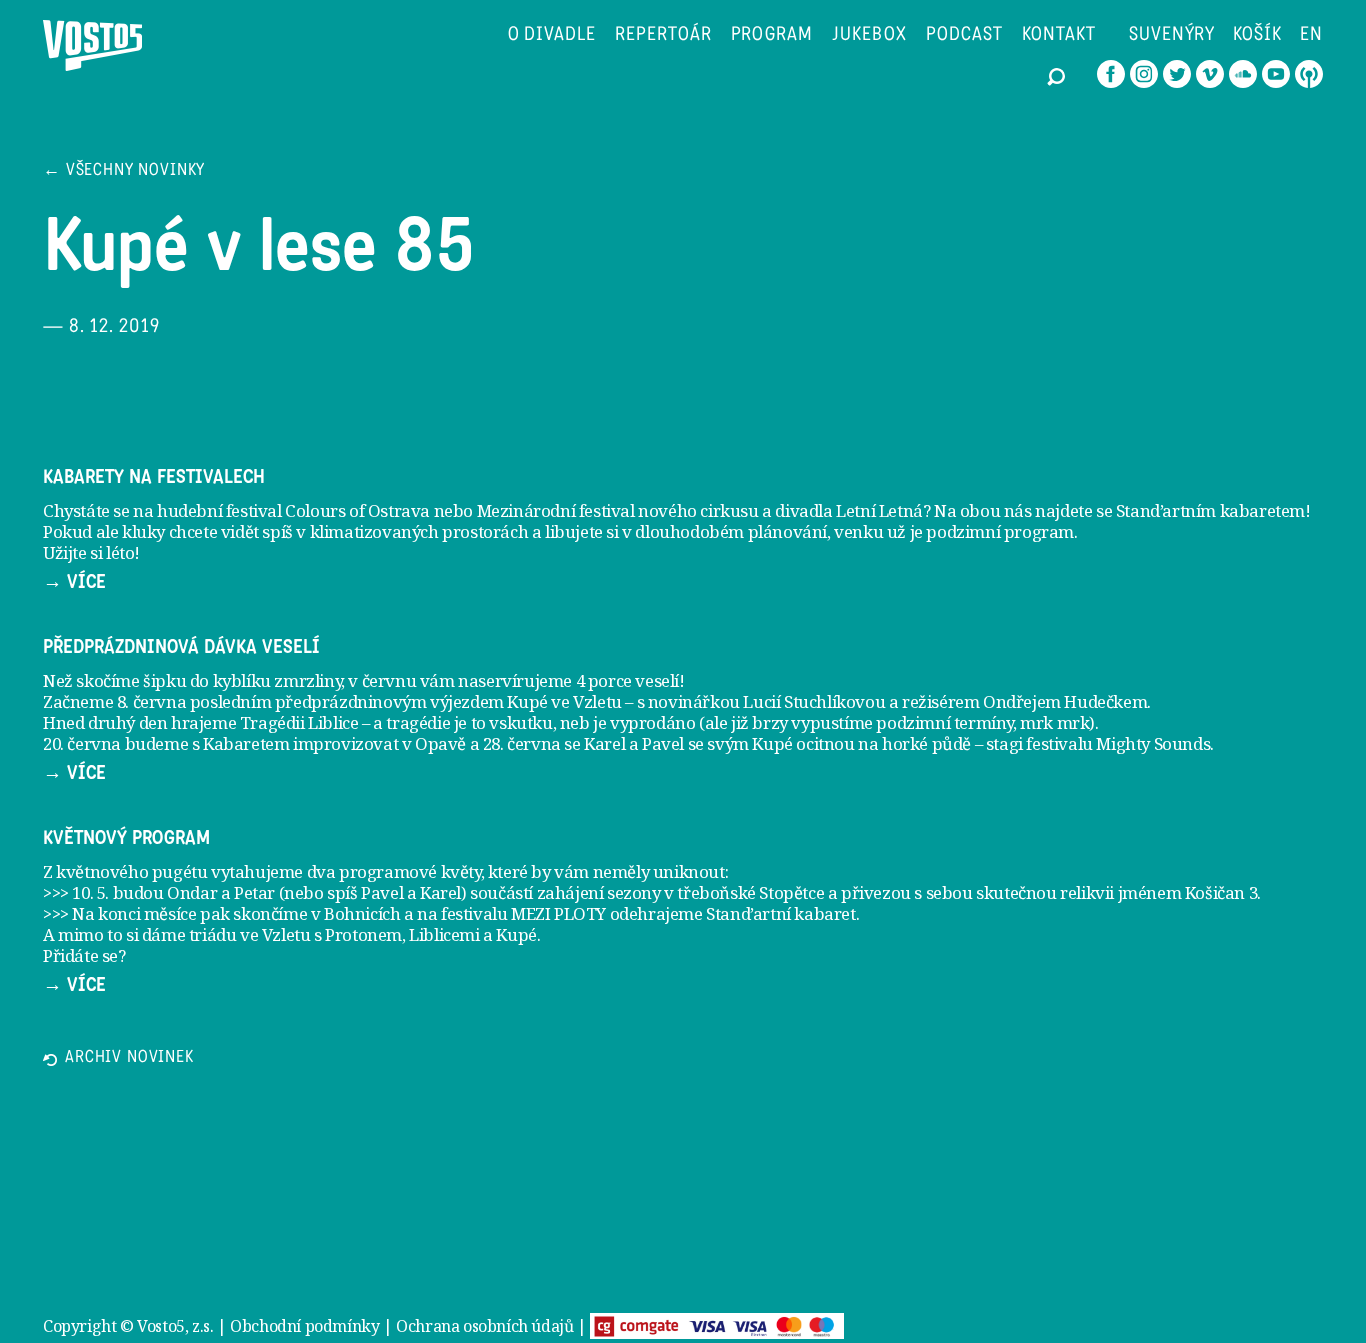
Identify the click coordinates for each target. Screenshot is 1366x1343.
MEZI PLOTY (558, 913)
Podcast (965, 35)
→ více (74, 582)
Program (772, 35)
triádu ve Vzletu (250, 934)
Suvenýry (1172, 35)
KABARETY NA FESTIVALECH (154, 477)
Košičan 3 (1221, 892)
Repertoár (663, 35)
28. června (522, 743)
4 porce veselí (627, 680)
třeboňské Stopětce (750, 892)
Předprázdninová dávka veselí (181, 647)
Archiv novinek (129, 1058)
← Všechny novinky (124, 171)
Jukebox (869, 35)
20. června (82, 743)
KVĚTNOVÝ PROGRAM (126, 838)
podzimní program (1000, 531)
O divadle (552, 35)
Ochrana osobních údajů (484, 1326)
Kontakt (1059, 35)
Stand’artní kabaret (780, 913)
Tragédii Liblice (299, 722)
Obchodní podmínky (304, 1326)
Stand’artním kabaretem (1210, 510)
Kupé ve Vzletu (564, 701)
